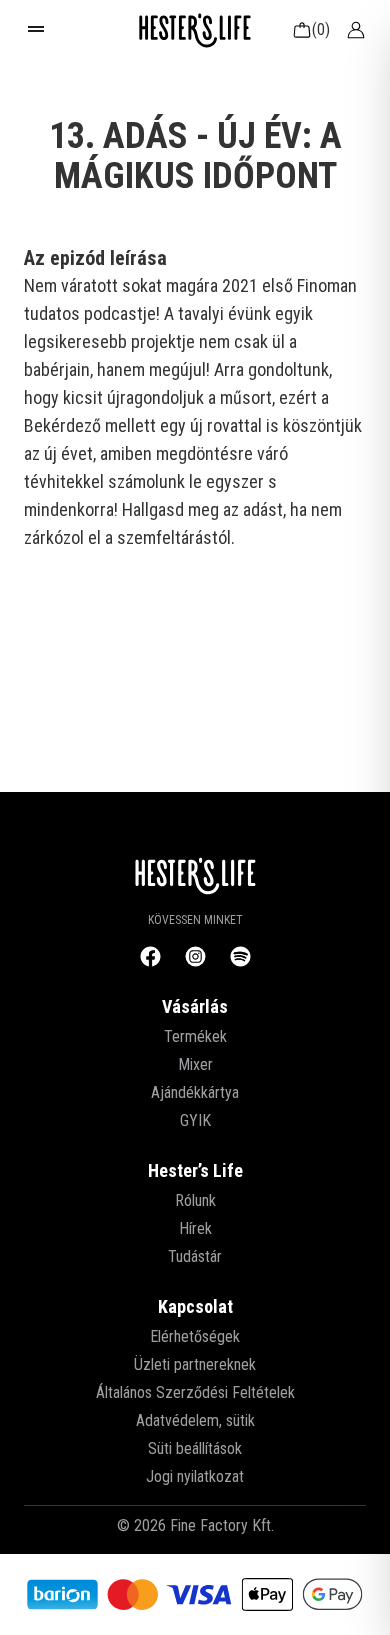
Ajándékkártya (195, 1092)
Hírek (195, 1228)
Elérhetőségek (195, 1336)
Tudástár (195, 1256)
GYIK (195, 1120)
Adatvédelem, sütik (195, 1420)
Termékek (195, 1036)
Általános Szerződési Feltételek (195, 1392)
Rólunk (195, 1200)
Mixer (195, 1064)
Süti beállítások (195, 1448)
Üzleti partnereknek (195, 1364)
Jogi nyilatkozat (195, 1476)
